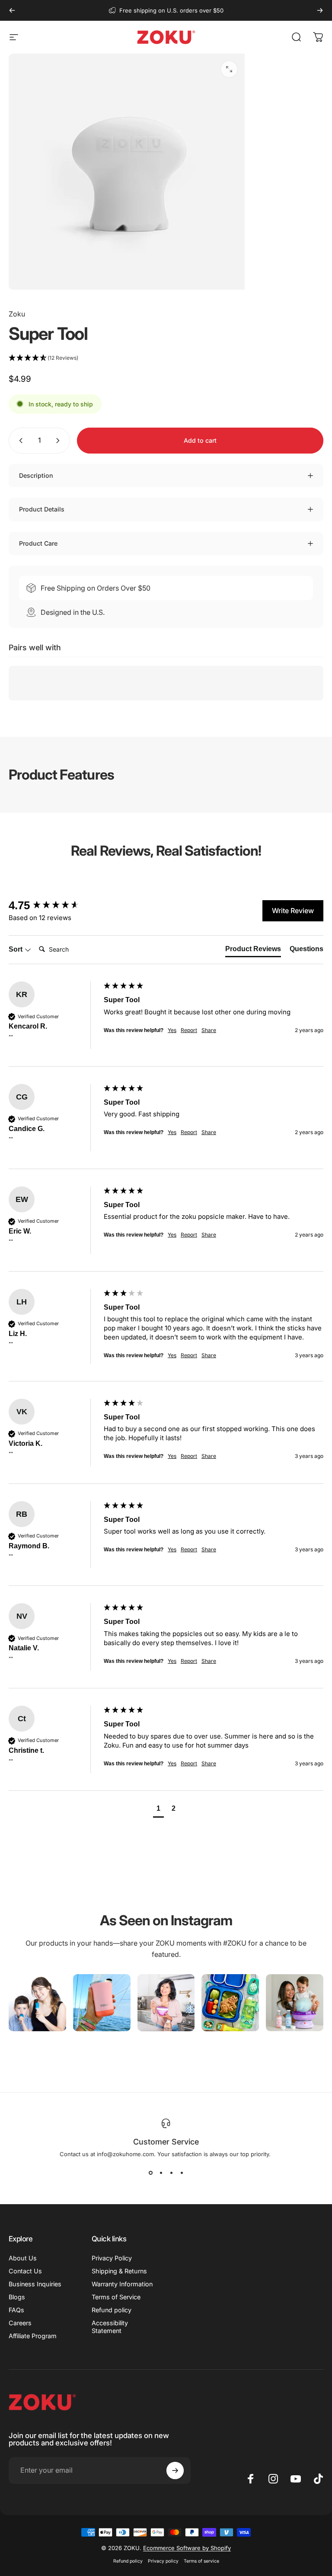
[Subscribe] (175, 2471)
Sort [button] (16, 949)
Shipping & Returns (119, 2271)
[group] (54, 905)
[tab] (253, 951)
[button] (166, 358)
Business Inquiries (35, 2284)
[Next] (320, 10)
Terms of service (201, 2561)
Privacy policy (163, 2561)
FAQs (16, 2310)
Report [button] (189, 1030)
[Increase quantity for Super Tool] (60, 441)
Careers (20, 2323)
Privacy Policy (112, 2258)
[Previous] (12, 10)
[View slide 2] (161, 2173)
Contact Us (25, 2271)
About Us (23, 2258)
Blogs (17, 2297)
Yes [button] (172, 1030)
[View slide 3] (171, 2173)
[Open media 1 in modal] (229, 69)
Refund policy (112, 2310)
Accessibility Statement (110, 2327)
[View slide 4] (182, 2173)
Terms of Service (116, 2297)
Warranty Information (122, 2284)
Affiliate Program (33, 2336)
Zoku (17, 314)
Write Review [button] (293, 911)
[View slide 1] (150, 2173)
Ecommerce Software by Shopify (187, 2548)
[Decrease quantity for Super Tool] (19, 441)
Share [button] (209, 1030)
